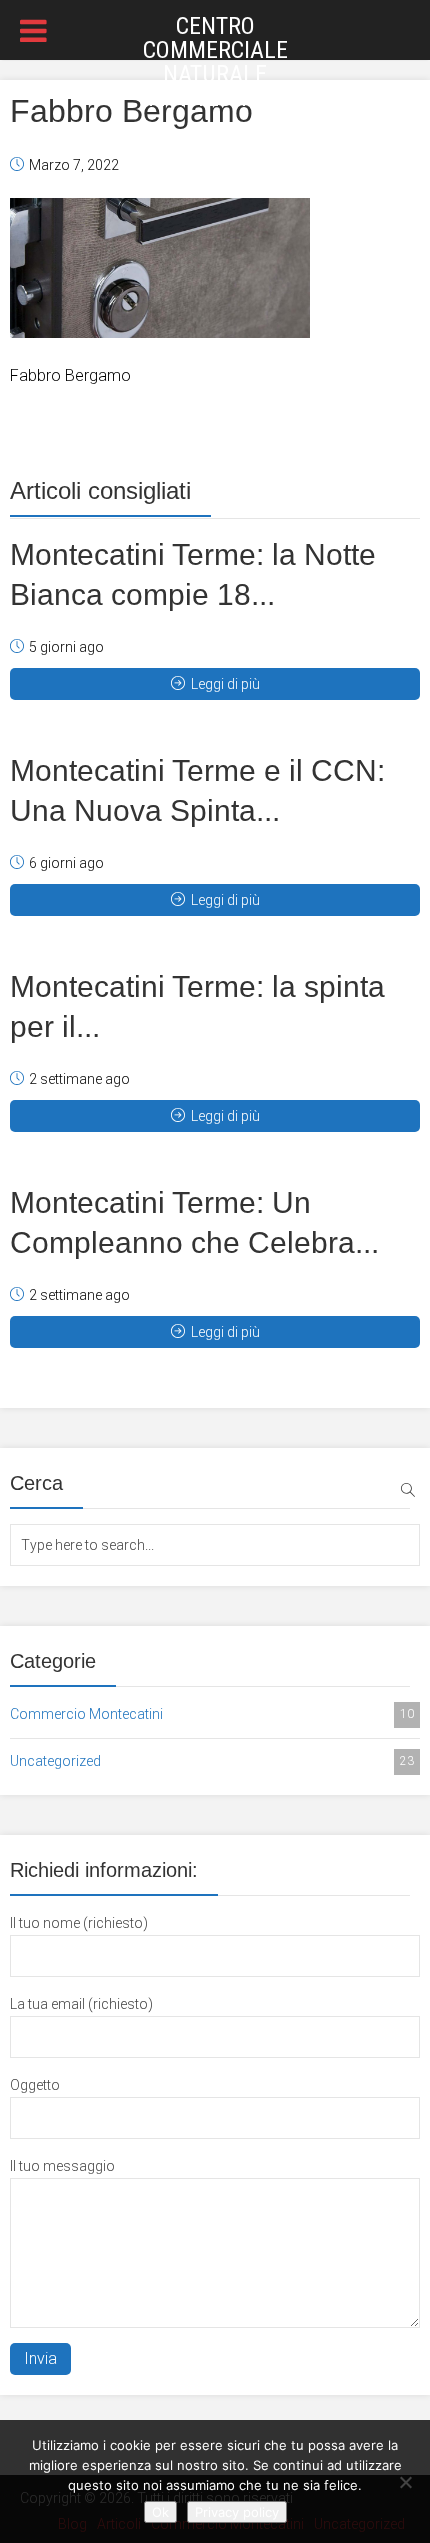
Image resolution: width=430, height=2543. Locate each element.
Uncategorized (212, 1761)
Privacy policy (237, 2512)
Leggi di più (225, 684)
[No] (405, 2482)
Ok (160, 2512)
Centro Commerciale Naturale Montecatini (215, 62)
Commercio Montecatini (212, 1714)
